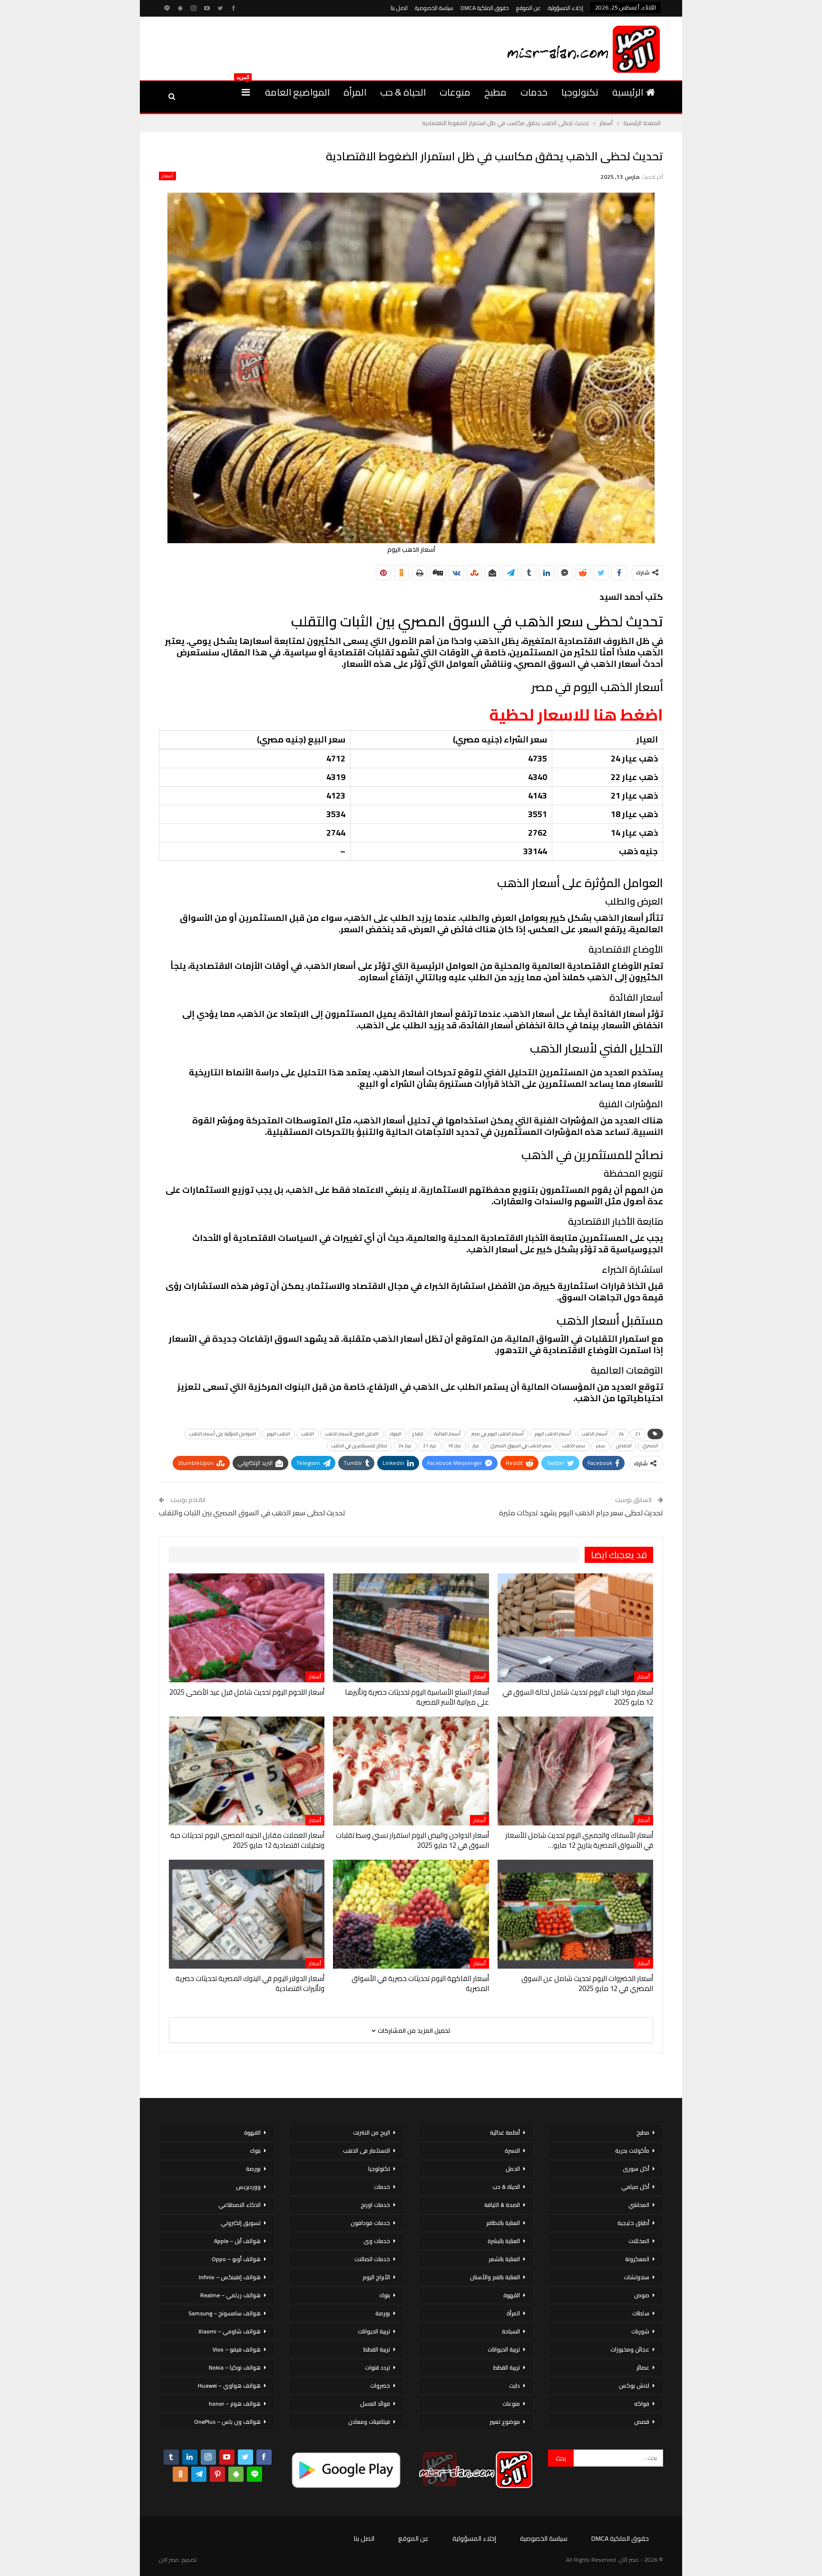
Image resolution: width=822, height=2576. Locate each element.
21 (638, 1434)
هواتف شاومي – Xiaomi (230, 2331)
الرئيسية (628, 92)
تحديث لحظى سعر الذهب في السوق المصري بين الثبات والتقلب (252, 1513)
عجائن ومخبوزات (630, 2349)
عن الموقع (528, 8)
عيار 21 (430, 1446)
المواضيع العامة (297, 92)
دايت (514, 2386)
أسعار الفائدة (447, 1434)
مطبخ (495, 92)
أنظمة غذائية (505, 2132)
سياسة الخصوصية (434, 8)
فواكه (642, 2404)
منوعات (455, 92)
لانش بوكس (634, 2386)
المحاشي (639, 2205)
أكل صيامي (635, 2187)
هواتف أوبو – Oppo (236, 2259)
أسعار (167, 176)
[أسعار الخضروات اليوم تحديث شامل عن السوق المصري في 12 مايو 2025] (575, 1914)
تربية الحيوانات (504, 2349)
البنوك (396, 1434)
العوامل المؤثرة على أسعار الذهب (223, 1434)
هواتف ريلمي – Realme (230, 2295)
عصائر (643, 2367)
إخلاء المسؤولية (566, 8)
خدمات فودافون (370, 2223)
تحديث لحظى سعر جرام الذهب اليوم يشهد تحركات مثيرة (581, 1513)
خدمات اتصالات (372, 2259)
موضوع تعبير (505, 2422)
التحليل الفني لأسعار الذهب (352, 1434)
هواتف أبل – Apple (237, 2241)
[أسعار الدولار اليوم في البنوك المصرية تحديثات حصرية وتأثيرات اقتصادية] (247, 1914)
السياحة (511, 2331)
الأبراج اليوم (376, 2277)
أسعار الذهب (595, 1434)
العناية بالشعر (504, 2259)
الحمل (513, 2169)
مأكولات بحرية (632, 2151)
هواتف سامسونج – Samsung (225, 2313)
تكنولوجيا (580, 92)
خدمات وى (377, 2241)
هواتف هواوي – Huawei (229, 2386)
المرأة (355, 92)
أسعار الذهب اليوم (553, 1434)
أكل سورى (636, 2169)
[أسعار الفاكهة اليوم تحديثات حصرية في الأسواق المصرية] (411, 1914)
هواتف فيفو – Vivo (237, 2349)
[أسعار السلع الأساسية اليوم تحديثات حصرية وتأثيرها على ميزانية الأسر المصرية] (411, 1628)
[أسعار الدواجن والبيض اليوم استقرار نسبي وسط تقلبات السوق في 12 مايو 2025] (411, 1771)
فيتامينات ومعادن (369, 2422)
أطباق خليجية (633, 2223)
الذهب (308, 1434)
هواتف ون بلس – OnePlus (227, 2422)
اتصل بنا (399, 8)
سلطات (641, 2313)
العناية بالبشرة (504, 2241)
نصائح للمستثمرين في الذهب (359, 1446)
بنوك (385, 2295)
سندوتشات (636, 2277)
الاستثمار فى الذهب (367, 2151)
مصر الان (169, 2560)
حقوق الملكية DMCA (485, 8)
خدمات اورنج (375, 2205)
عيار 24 (405, 1446)
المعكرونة (637, 2259)
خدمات (534, 92)
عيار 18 (455, 1446)
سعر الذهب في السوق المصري (521, 1446)
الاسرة (512, 2151)
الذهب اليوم (279, 1434)
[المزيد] (246, 92)
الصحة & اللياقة (502, 2205)
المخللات (639, 2241)
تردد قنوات (377, 2367)
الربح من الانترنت (372, 2132)
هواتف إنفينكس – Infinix (230, 2277)
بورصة (383, 2313)
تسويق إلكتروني (241, 2223)
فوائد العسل (375, 2404)
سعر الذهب (574, 1446)
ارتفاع (418, 1434)
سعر (601, 1446)
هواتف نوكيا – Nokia (235, 2367)
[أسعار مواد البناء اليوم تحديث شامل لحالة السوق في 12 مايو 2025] (575, 1628)
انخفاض (624, 1446)
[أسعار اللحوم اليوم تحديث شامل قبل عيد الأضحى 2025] (247, 1628)
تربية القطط (507, 2367)
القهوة (512, 2295)
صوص (642, 2295)
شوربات (640, 2331)
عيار (476, 1446)
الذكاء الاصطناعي (240, 2205)
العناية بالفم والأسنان (495, 2277)
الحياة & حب (403, 92)
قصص (642, 2422)
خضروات (380, 2386)
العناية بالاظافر (503, 2223)
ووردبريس (248, 2187)
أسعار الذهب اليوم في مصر (498, 1434)
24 (621, 1434)
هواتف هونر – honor (235, 2404)
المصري (651, 1446)
